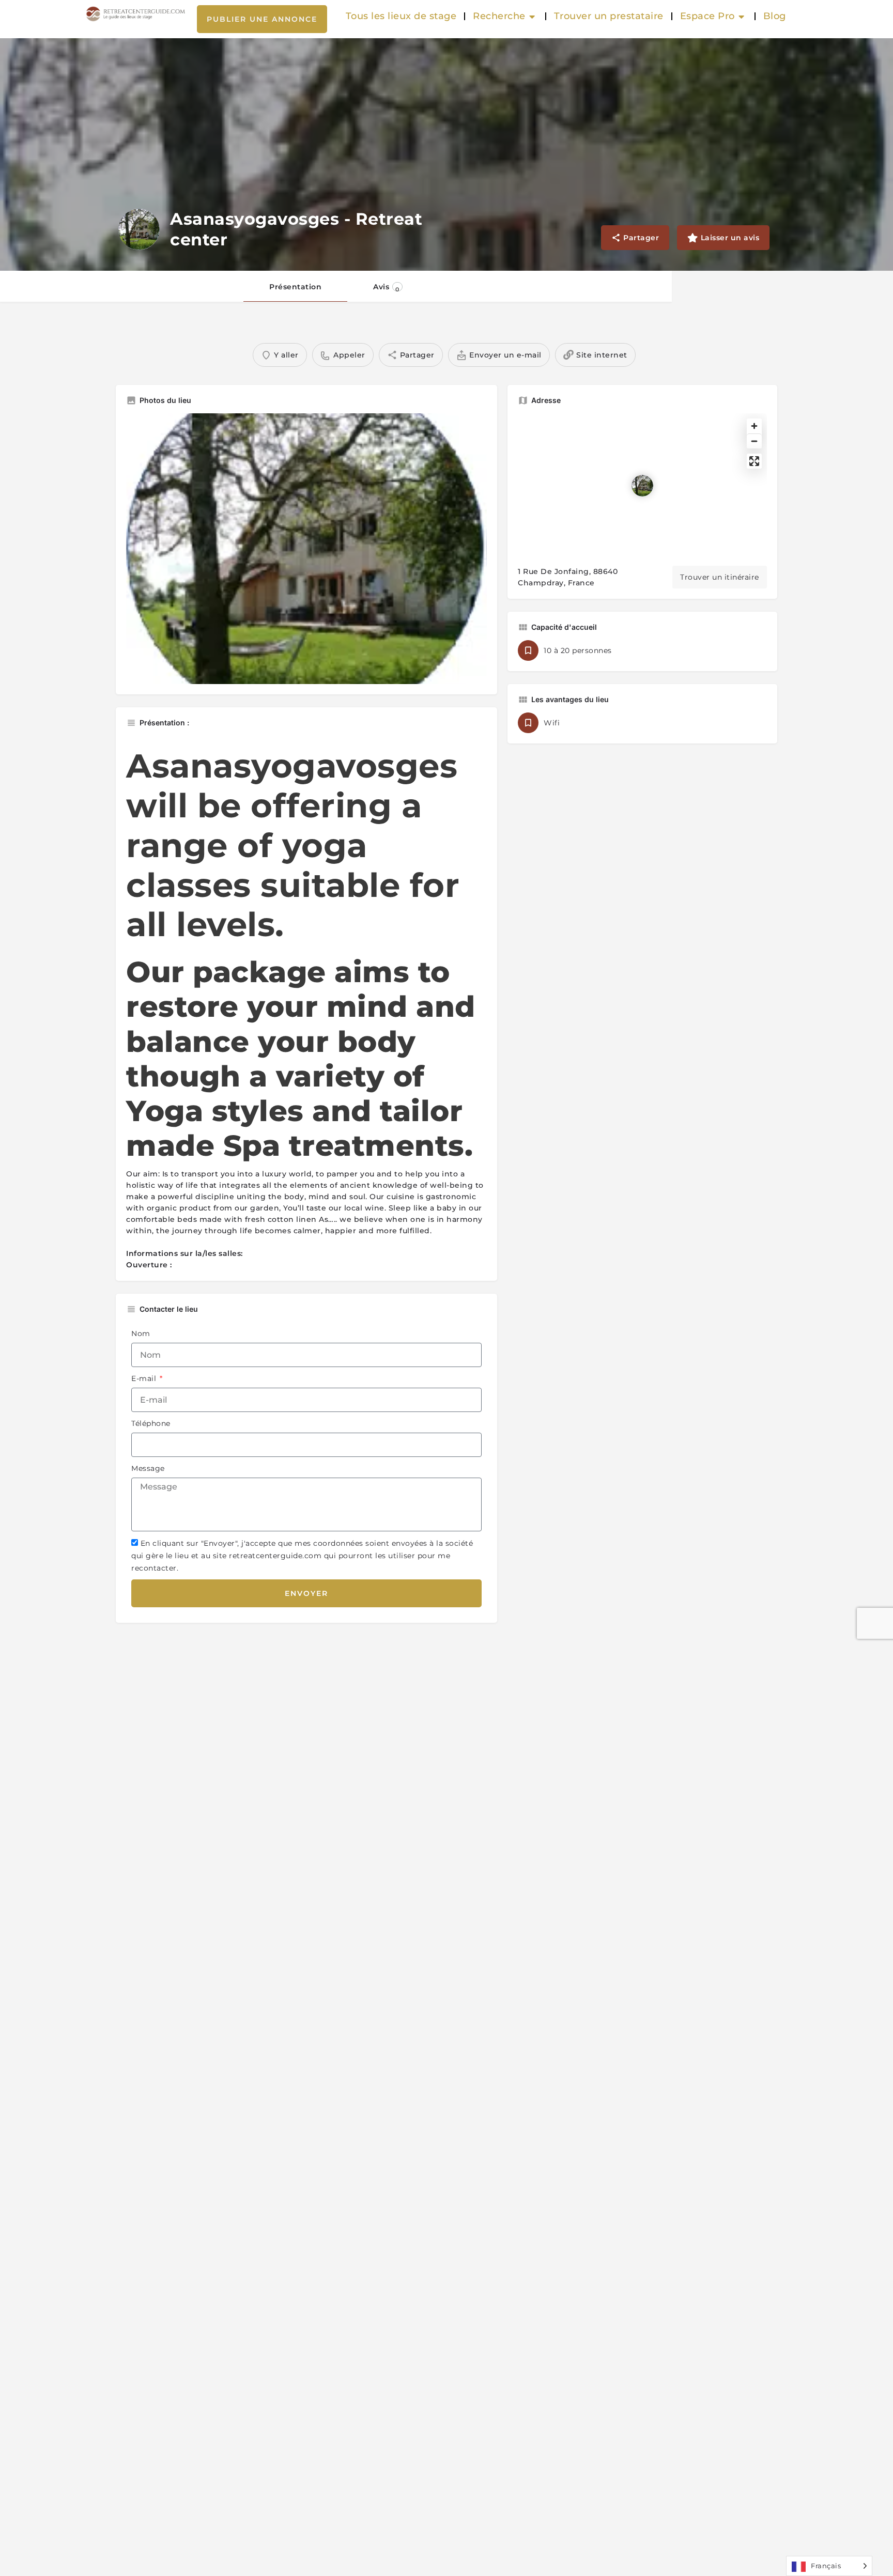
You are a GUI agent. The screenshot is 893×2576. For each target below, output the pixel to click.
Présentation (295, 287)
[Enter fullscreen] (754, 461)
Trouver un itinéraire (720, 577)
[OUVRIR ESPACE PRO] (742, 17)
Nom (141, 1333)
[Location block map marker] (642, 486)
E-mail (145, 1378)
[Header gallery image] (446, 154)
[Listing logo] (139, 229)
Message (148, 1468)
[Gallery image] (306, 549)
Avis (386, 288)
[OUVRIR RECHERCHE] (533, 17)
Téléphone (151, 1423)
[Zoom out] (754, 441)
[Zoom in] (754, 426)
